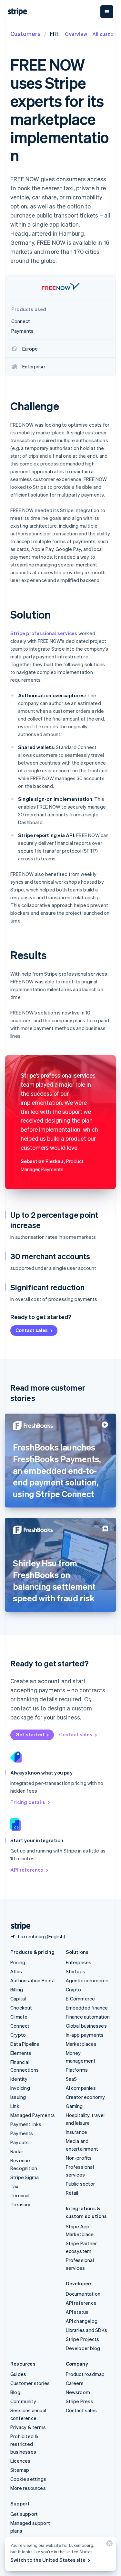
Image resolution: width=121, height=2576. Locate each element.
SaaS (71, 2079)
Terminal (20, 2195)
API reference (27, 1870)
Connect (20, 2026)
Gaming (74, 2106)
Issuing (18, 2097)
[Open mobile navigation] (107, 12)
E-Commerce (81, 1999)
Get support (24, 2514)
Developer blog (83, 2348)
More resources (28, 2488)
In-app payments (85, 2035)
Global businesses (86, 2026)
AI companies (81, 2088)
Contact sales (32, 1330)
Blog (15, 2392)
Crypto (18, 2035)
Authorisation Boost (33, 1980)
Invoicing (20, 2088)
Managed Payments (33, 2115)
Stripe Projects (83, 2339)
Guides (18, 2374)
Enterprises (79, 1962)
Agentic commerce (87, 1980)
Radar (17, 2151)
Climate (19, 2017)
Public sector (81, 2184)
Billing (17, 1989)
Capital (18, 1999)
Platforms (77, 2070)
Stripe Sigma (25, 2177)
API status (77, 2312)
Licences (20, 2461)
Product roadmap (85, 2374)
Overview (76, 34)
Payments (22, 2133)
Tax (15, 2186)
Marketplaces (81, 2044)
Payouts (20, 2142)
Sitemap (20, 2470)
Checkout (21, 2008)
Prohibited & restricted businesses (24, 2444)
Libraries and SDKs (87, 2330)
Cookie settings (28, 2479)
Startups (76, 1971)
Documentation (83, 2294)
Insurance (77, 2132)
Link (15, 2106)
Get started (30, 1734)
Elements (21, 2053)
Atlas (16, 1971)
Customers (25, 34)
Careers (75, 2383)
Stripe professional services (44, 633)
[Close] (108, 2545)
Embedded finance (87, 2008)
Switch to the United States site (48, 2560)
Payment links (26, 2124)
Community (23, 2401)
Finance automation (88, 2017)
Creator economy (86, 2097)
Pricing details (28, 1802)
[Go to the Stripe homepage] (18, 1926)
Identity (19, 2079)
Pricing (18, 1962)
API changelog (82, 2321)
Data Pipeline (25, 2044)
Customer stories (30, 2383)
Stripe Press (80, 2401)
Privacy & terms (28, 2427)
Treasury (20, 2204)
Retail (72, 2193)
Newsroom (78, 2392)
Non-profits (79, 2158)
